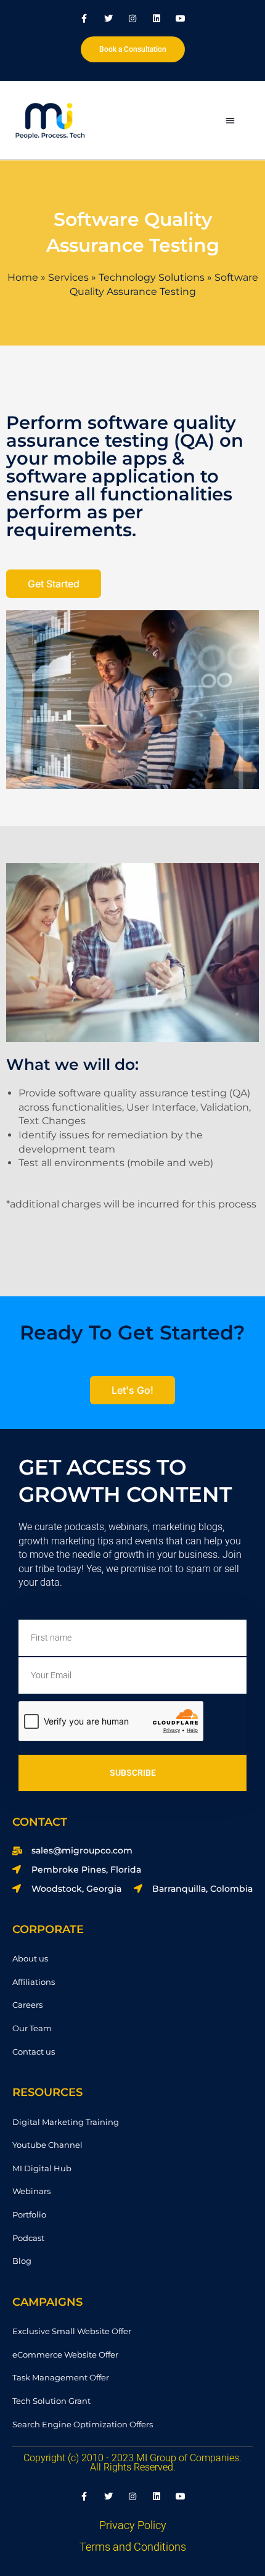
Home (23, 277)
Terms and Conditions (133, 2547)
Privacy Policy (133, 2525)
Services (68, 277)
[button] (230, 120)
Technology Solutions (152, 277)
